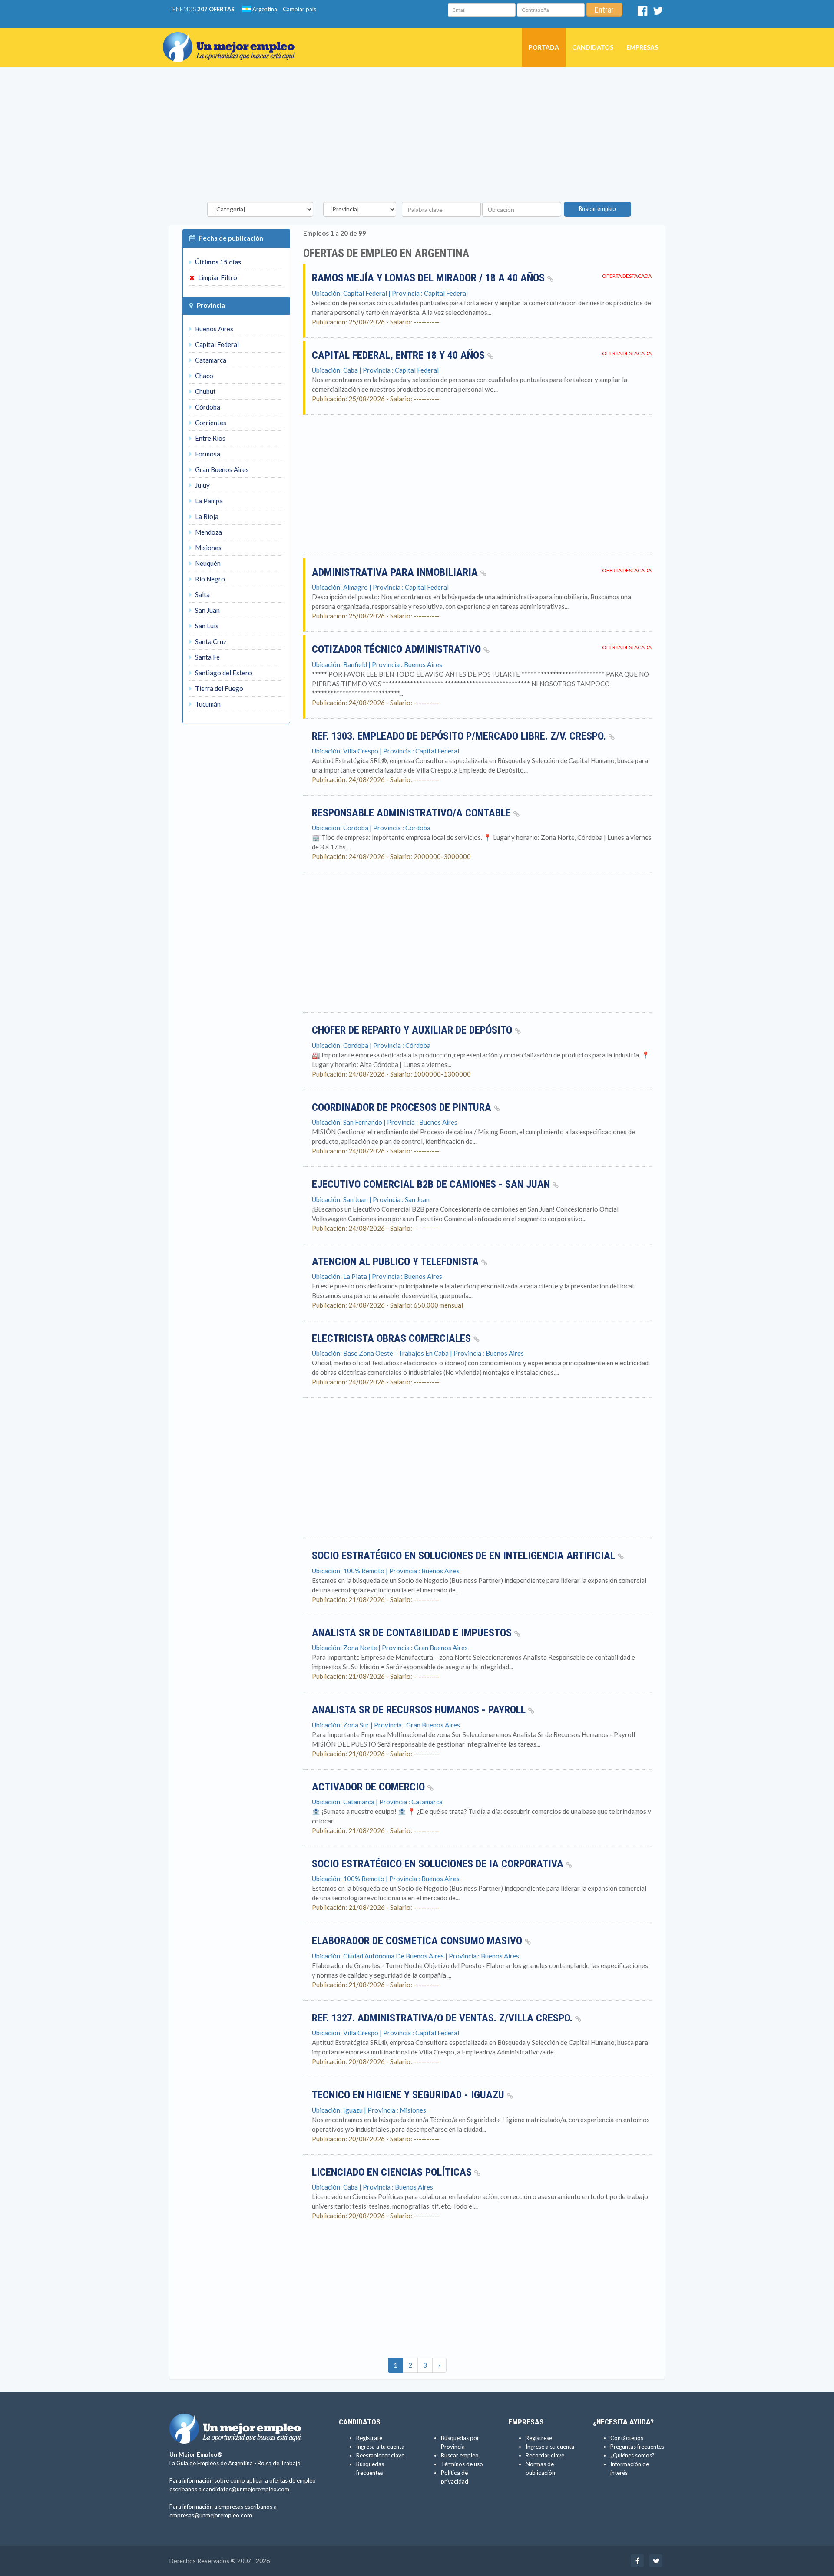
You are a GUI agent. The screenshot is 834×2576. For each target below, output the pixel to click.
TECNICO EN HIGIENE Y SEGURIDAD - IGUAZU (409, 2095)
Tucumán (207, 704)
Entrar (604, 10)
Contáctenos (627, 2438)
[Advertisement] (417, 137)
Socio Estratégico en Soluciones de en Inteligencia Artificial (465, 1556)
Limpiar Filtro (217, 277)
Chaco (204, 376)
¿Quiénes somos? (632, 2455)
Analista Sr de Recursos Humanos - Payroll (420, 1710)
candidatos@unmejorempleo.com (246, 2489)
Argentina (264, 9)
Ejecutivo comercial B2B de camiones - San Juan (432, 1184)
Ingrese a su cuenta (550, 2447)
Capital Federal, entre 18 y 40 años (400, 355)
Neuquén (207, 563)
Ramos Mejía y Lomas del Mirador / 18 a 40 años (430, 278)
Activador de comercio (370, 1787)
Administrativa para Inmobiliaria (396, 572)
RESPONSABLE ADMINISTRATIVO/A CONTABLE (413, 813)
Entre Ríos (210, 438)
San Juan (207, 610)
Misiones (208, 548)
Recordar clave (545, 2455)
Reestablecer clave (380, 2455)
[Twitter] (658, 13)
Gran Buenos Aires (221, 469)
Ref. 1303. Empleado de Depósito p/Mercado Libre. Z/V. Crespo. (460, 736)
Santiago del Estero (223, 673)
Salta (202, 594)
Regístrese (539, 2438)
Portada (544, 47)
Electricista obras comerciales (393, 1338)
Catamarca (210, 360)
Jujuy (202, 485)
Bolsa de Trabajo (279, 2463)
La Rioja (206, 516)
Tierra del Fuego (218, 688)
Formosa (207, 454)
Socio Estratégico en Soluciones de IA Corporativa (439, 1864)
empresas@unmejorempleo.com (211, 2515)
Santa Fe (207, 657)
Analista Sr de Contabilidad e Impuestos (413, 1633)
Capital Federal (216, 344)
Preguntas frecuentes (637, 2447)
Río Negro (209, 579)
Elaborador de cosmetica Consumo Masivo (418, 1941)
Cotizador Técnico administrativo (398, 649)
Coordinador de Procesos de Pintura (403, 1107)
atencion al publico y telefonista (397, 1262)
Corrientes (210, 423)
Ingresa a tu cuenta (380, 2447)
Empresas (642, 47)
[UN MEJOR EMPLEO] (232, 39)
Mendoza (208, 532)
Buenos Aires (213, 329)
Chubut (205, 391)
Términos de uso (462, 2464)
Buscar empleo (597, 209)
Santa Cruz (210, 641)
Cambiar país (300, 9)
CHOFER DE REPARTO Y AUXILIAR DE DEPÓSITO (413, 1030)
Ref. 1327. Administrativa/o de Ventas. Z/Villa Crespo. (443, 2018)
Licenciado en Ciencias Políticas (393, 2172)
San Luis (206, 626)
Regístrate (369, 2438)
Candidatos (593, 47)
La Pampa (208, 501)
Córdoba (207, 407)
